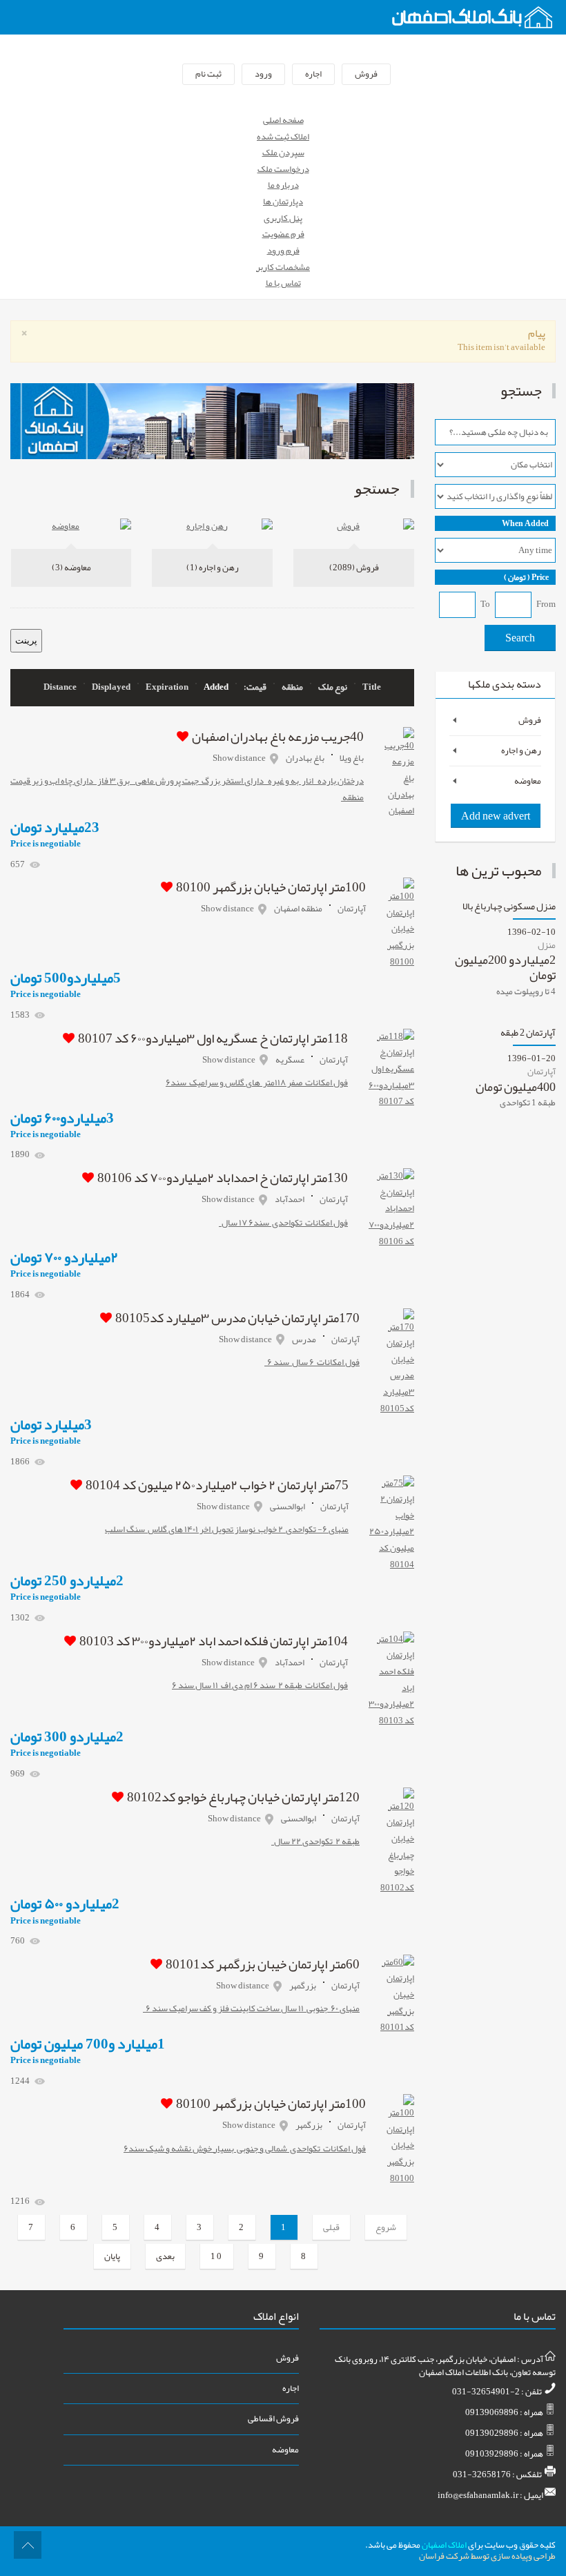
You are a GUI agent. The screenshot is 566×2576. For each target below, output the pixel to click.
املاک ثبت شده (283, 137)
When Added (525, 523)
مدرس (304, 1339)
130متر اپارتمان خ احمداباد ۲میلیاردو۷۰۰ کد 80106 (223, 1178)
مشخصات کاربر (283, 267)
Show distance (239, 758)
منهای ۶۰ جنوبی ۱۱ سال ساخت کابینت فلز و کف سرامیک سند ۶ (251, 2008)
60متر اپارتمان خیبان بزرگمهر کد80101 (263, 1964)
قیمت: (255, 688)
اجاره (313, 74)
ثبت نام (208, 74)
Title (372, 688)
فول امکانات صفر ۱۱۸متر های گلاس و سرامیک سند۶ (257, 1083)
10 (217, 2256)
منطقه (292, 688)
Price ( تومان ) (526, 577)
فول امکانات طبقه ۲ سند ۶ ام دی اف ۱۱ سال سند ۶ (260, 1685)
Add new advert (496, 816)
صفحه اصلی (283, 120)
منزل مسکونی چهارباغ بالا (509, 908)
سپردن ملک (283, 153)
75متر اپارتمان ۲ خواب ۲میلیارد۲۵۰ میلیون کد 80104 (217, 1485)
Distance (60, 688)
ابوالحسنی (287, 1507)
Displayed (111, 688)
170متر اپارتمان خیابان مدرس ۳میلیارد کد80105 (237, 1318)
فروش (366, 74)
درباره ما (283, 185)
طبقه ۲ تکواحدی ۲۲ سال (315, 1841)
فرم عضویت (283, 234)
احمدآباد (290, 1199)
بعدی (165, 2256)
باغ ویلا (352, 758)
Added (216, 688)
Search (520, 638)
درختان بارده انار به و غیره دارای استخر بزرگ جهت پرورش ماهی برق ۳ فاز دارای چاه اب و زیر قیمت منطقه (187, 789)
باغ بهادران (305, 758)
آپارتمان (352, 909)
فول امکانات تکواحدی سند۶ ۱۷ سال (283, 1223)
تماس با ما (283, 283)
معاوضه (71, 568)
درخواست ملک (283, 169)
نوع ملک (333, 688)
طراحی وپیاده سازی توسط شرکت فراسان (487, 2556)
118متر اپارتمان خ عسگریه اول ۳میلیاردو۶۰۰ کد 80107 (213, 1038)
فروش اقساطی (273, 2419)
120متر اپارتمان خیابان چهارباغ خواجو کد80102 (243, 1797)
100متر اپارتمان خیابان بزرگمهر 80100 (271, 887)
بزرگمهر (303, 1986)
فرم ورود (283, 251)
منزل (547, 945)
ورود (263, 74)
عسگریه (290, 1060)
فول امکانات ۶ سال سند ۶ (312, 1362)
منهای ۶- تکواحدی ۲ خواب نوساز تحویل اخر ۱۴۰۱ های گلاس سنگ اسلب (227, 1529)
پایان (112, 2256)
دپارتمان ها (283, 202)
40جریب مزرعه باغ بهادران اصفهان (278, 737)
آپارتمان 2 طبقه (528, 1035)
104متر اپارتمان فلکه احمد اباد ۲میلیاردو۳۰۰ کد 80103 (214, 1641)
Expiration (167, 688)
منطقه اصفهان (298, 909)
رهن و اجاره (213, 568)
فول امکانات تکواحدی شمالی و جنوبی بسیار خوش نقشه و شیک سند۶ (245, 2149)
